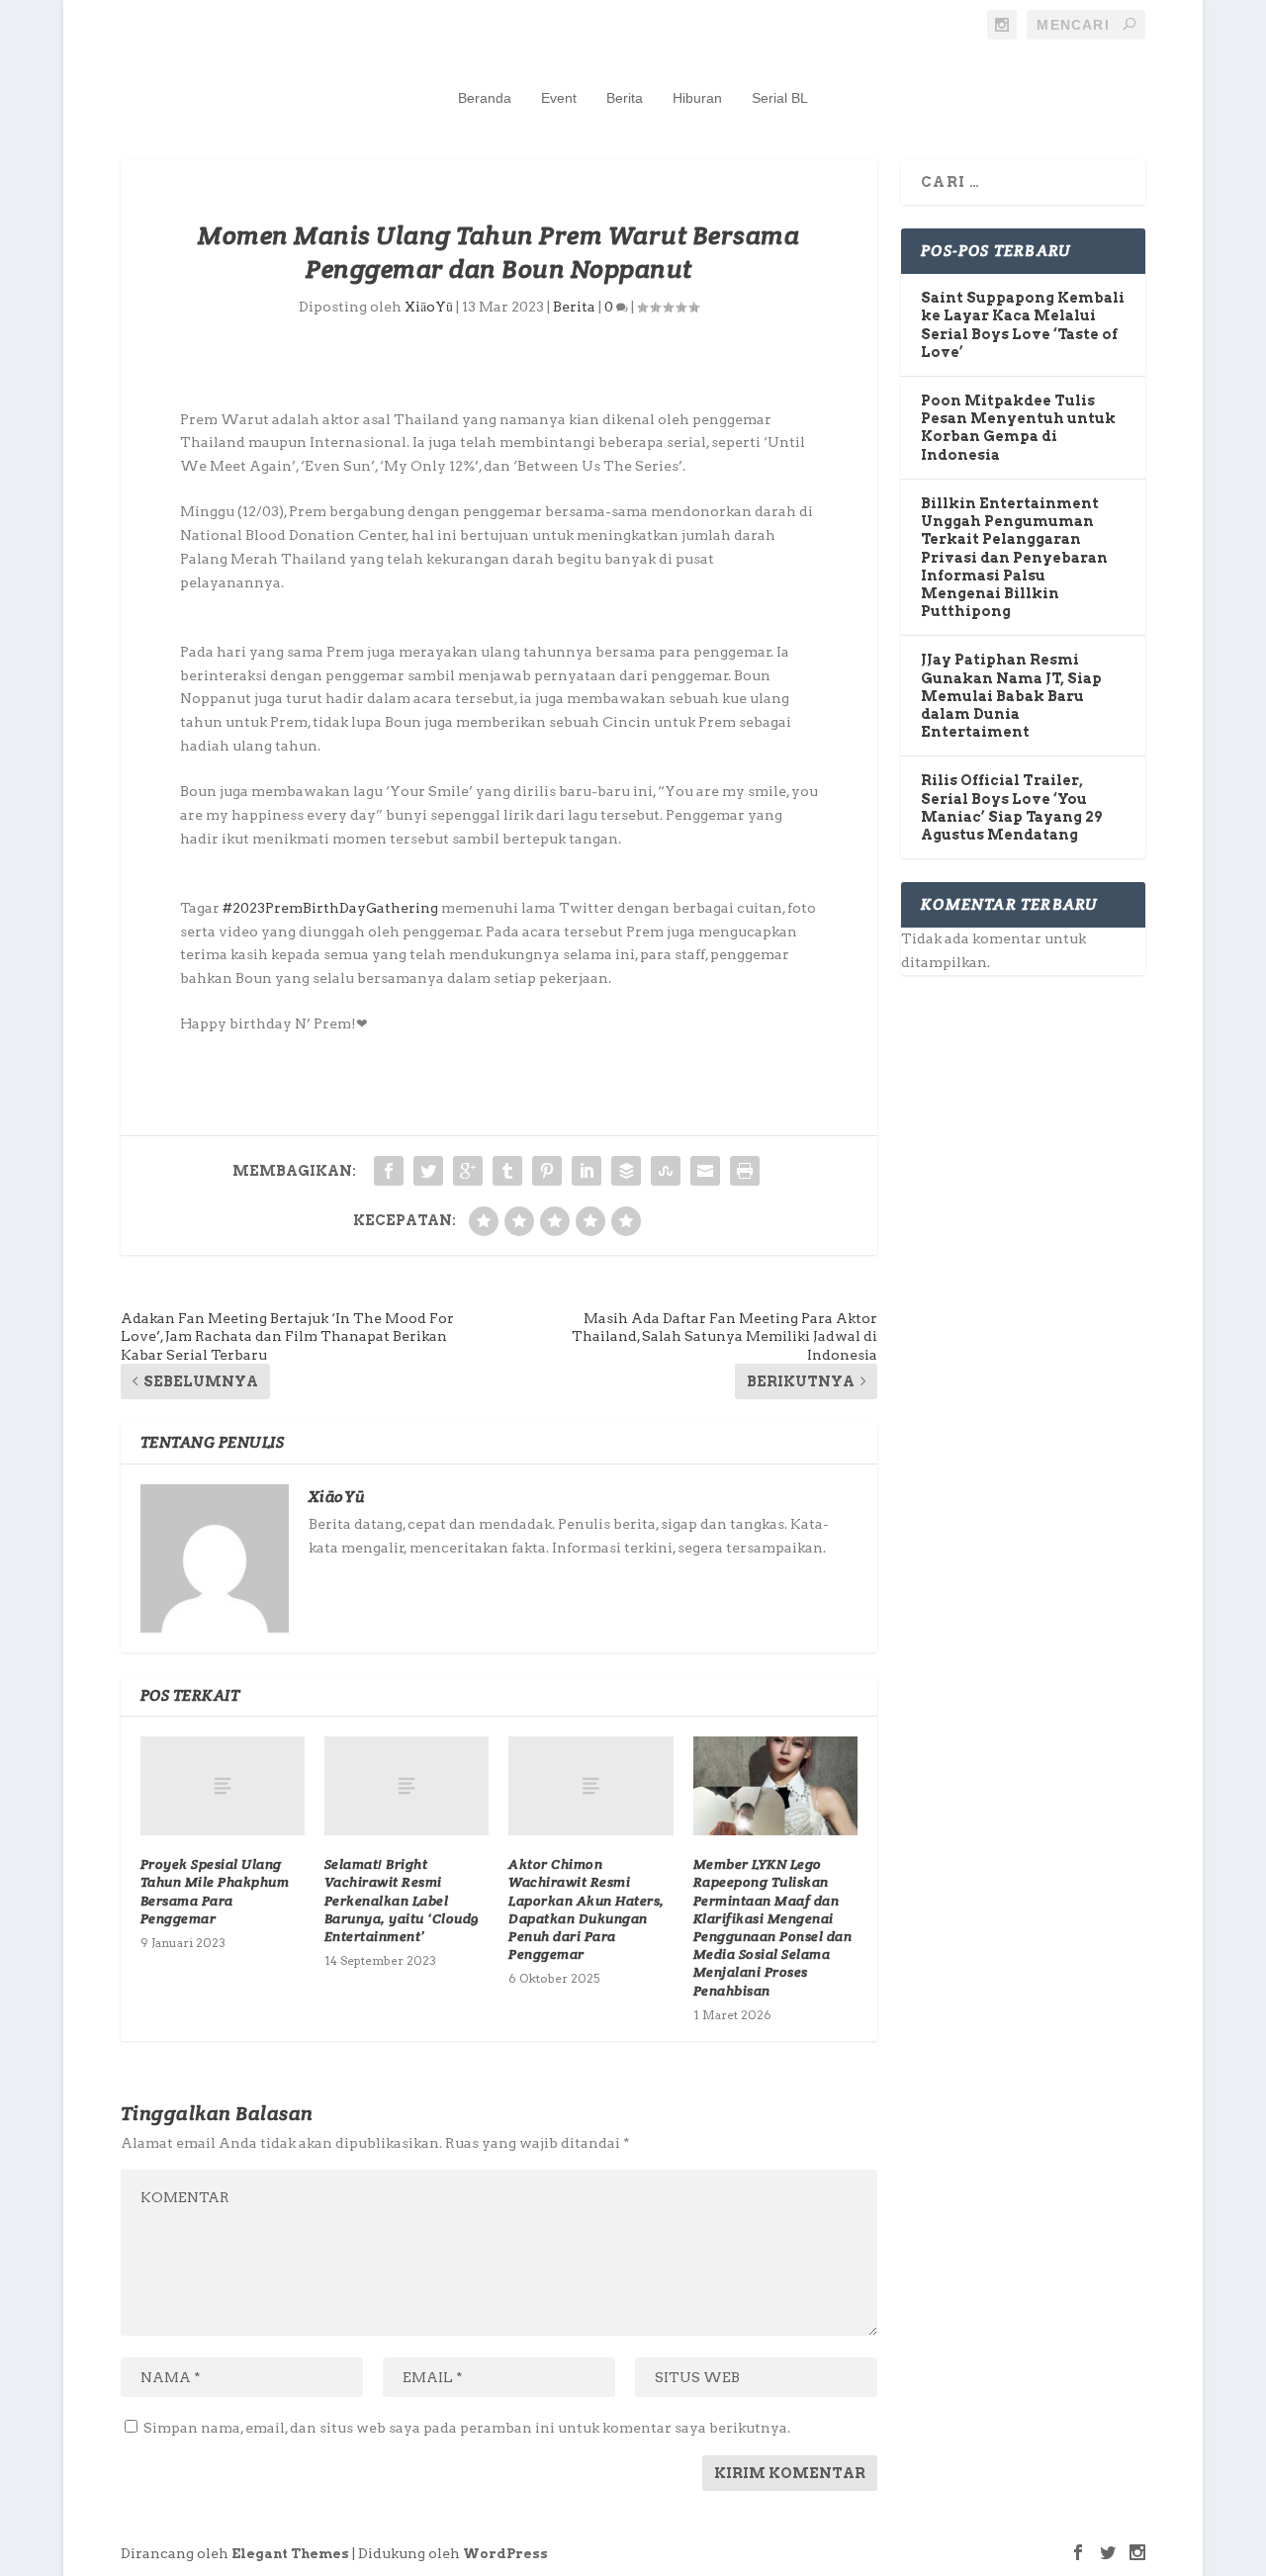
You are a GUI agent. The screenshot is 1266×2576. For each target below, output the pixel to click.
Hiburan (697, 98)
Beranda (485, 98)
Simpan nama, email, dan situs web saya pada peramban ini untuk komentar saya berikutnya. (467, 2428)
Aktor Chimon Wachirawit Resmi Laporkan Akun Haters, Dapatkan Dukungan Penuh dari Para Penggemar (587, 1909)
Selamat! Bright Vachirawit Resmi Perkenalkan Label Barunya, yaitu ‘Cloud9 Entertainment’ (402, 1900)
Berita (625, 98)
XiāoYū (429, 307)
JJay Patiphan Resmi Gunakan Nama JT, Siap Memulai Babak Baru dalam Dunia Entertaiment (1011, 696)
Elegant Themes (290, 2554)
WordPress (505, 2554)
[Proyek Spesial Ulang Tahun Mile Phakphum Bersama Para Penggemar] (223, 1786)
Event (559, 98)
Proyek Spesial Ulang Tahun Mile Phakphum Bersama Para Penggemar (215, 1891)
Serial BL (780, 98)
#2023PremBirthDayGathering (330, 908)
